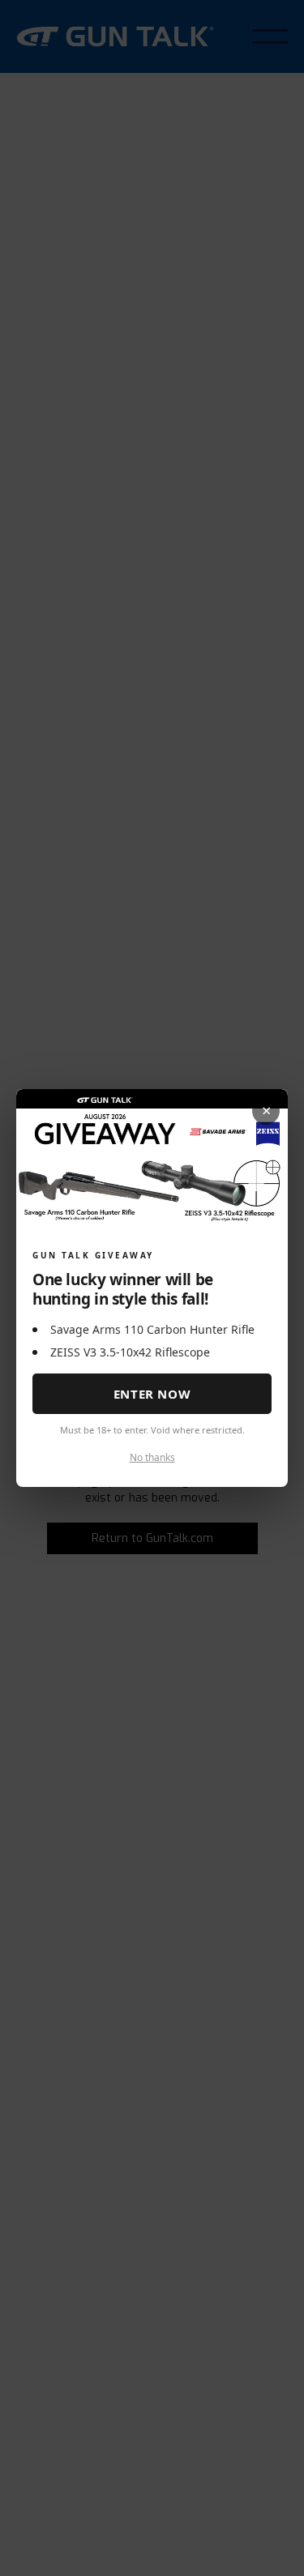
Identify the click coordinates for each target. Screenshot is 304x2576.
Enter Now (152, 1394)
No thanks (152, 1457)
